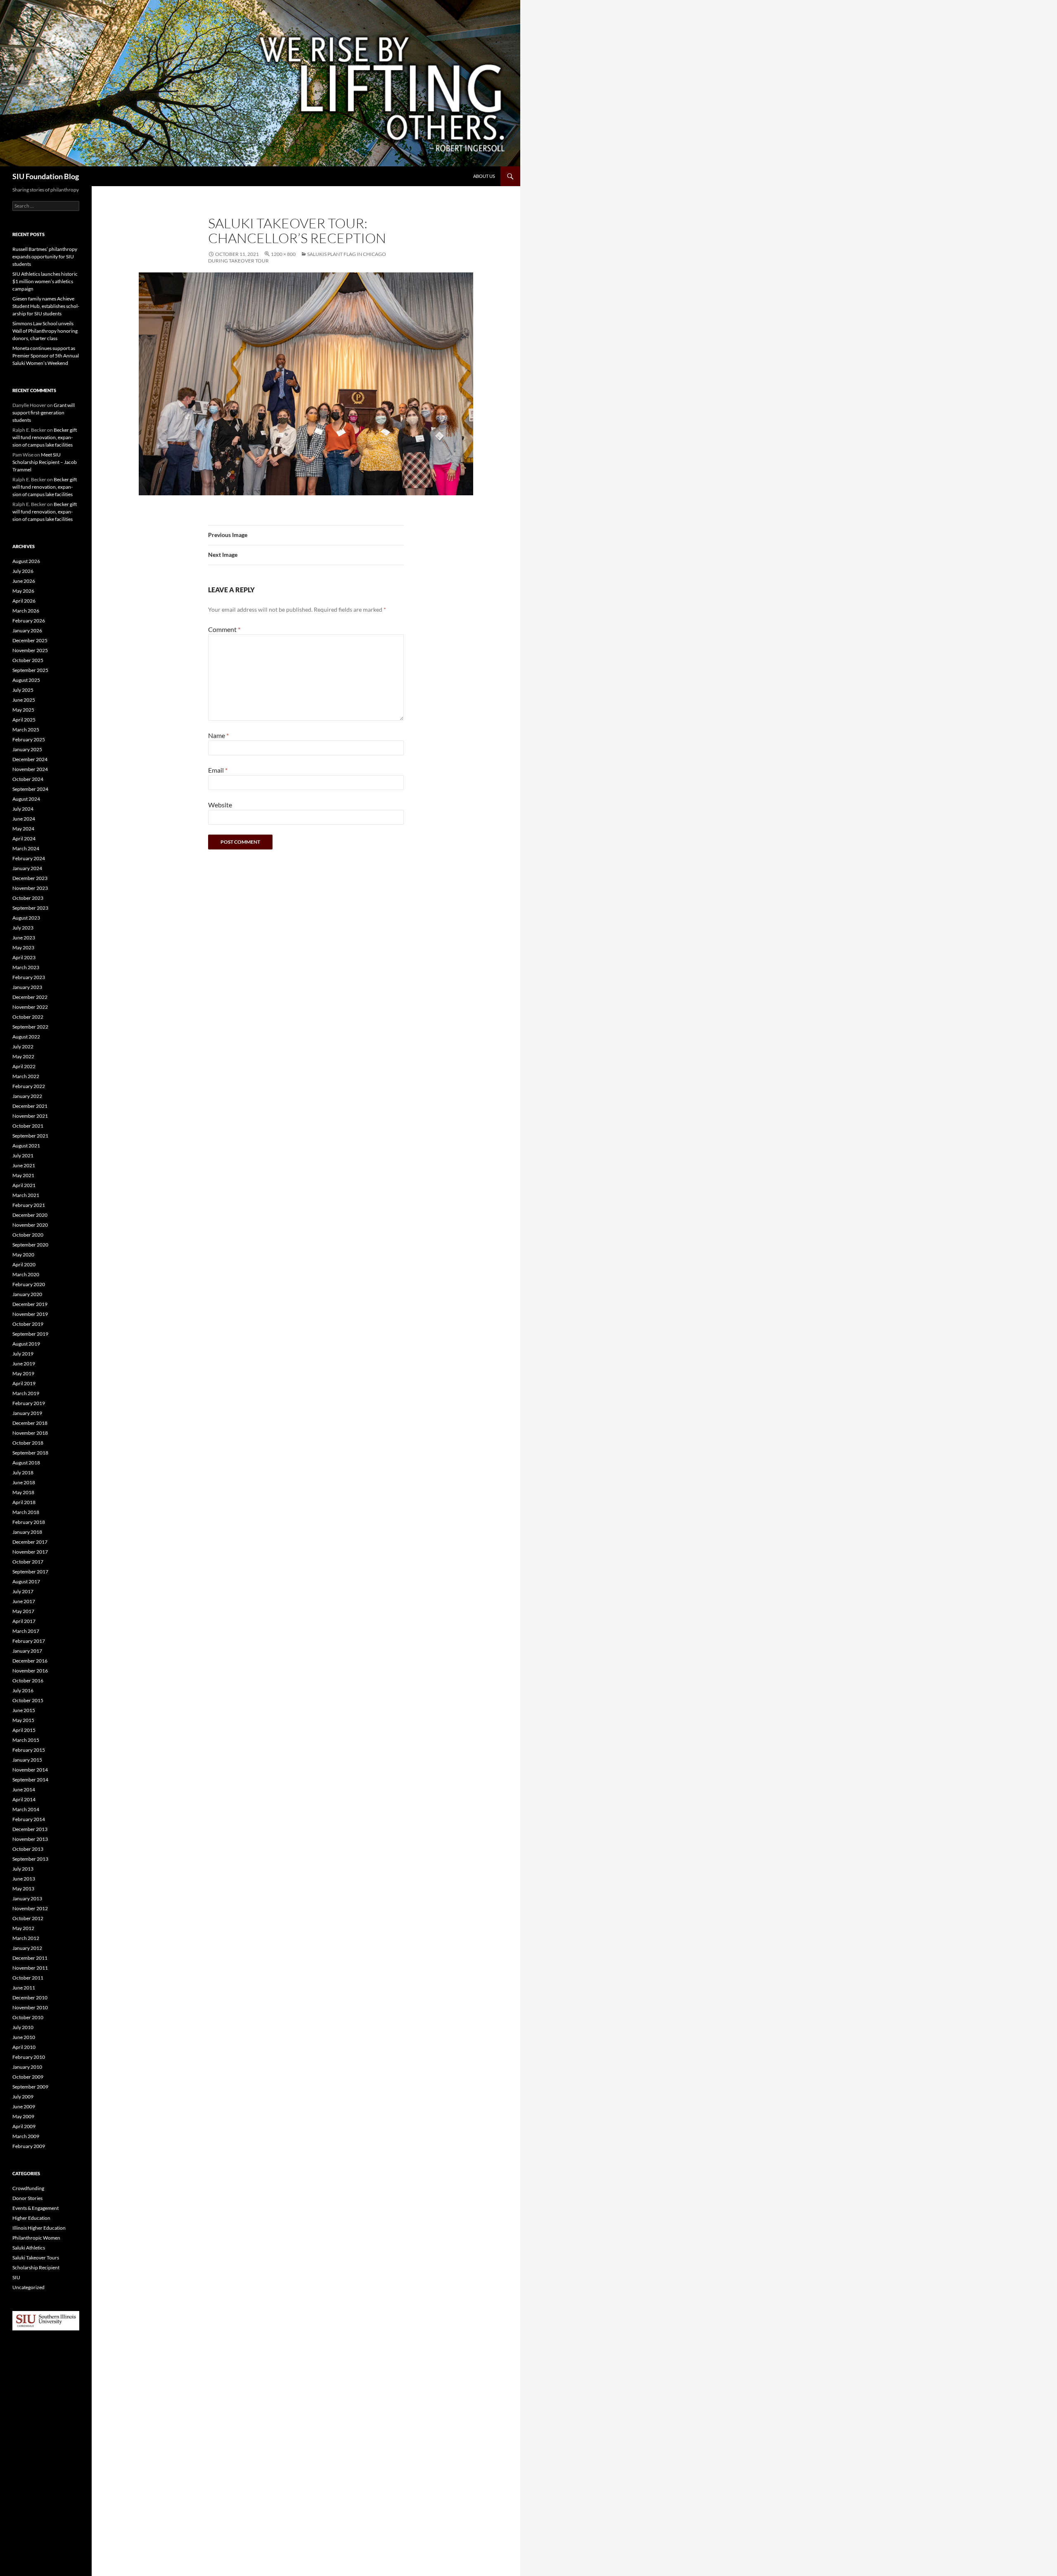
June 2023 (24, 938)
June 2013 (24, 1879)
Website (220, 805)
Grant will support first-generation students (44, 413)
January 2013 (27, 1898)
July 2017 (23, 1591)
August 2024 (26, 799)
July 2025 (23, 690)
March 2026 (26, 611)
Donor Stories (27, 2198)
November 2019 (30, 1314)
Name (218, 735)
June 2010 (24, 2037)
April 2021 (24, 1185)
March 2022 (26, 1076)
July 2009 (23, 2097)
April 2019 (24, 1383)
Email (218, 770)
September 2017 (30, 1572)
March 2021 (26, 1195)
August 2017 (26, 1581)
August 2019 (26, 1344)
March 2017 (26, 1631)
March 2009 (26, 2136)
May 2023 (23, 947)
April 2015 (24, 1730)
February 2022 (29, 1086)
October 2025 (28, 660)
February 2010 (29, 2057)
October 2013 (28, 1849)
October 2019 (28, 1324)
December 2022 (30, 997)
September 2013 (30, 1859)
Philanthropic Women (36, 2238)
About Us (484, 176)
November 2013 (30, 1839)
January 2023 (27, 987)
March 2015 (26, 1740)
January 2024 (27, 868)
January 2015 (27, 1760)
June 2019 (24, 1364)
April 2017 (24, 1621)
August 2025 (26, 680)
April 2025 (24, 720)
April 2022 (24, 1066)
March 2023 (26, 967)
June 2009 (24, 2106)
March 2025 (26, 730)
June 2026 (24, 581)
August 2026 (26, 561)
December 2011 (30, 1958)
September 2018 (30, 1453)
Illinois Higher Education (39, 2228)
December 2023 (30, 878)
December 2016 (30, 1661)
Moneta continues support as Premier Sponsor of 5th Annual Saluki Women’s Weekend (46, 356)
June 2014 (24, 1789)
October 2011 (28, 1978)
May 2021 (23, 1175)
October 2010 (28, 2017)
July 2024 (23, 809)
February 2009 (29, 2146)
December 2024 (30, 759)
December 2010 (30, 1998)
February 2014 (29, 1819)
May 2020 (23, 1255)
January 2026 (27, 630)
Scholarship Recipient (36, 2267)
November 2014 (30, 1770)
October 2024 (28, 779)
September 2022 (30, 1027)
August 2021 (26, 1146)
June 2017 (24, 1601)
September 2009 (30, 2087)
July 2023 (23, 928)
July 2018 (23, 1473)
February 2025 (29, 739)
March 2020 (26, 1274)
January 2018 (27, 1532)
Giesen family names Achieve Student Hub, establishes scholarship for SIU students (46, 306)
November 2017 (30, 1552)
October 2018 (28, 1443)
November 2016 (30, 1671)
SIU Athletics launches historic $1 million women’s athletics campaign (45, 281)
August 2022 (26, 1037)
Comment (224, 629)
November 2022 (30, 1007)
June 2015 (24, 1710)
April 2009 (24, 2126)
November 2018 (30, 1433)
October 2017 (28, 1562)
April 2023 (24, 957)
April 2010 (24, 2047)
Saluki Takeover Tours (36, 2258)
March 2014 (26, 1809)
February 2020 (29, 1284)
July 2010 (23, 2027)
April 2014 (24, 1799)
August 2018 (26, 1463)
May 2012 (23, 1928)
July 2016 (23, 1690)
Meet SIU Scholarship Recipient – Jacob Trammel (45, 462)
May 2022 (23, 1056)
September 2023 (30, 908)
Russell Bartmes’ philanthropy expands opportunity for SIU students (45, 257)
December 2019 (30, 1304)
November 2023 (30, 888)
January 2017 (27, 1651)
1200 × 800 (283, 254)
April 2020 (24, 1264)
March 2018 (26, 1512)
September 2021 (30, 1136)
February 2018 (29, 1522)
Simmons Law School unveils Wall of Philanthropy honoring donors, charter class (45, 331)
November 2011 (30, 1968)
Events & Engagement (36, 2208)
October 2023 (28, 898)
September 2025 (30, 670)
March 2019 (26, 1393)
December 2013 (30, 1829)
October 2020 (28, 1235)
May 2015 (23, 1720)
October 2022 (28, 1017)
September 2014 (30, 1780)
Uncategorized (28, 2287)
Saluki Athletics (29, 2248)
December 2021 (30, 1106)
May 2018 (23, 1492)
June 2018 (24, 1482)
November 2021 (30, 1116)
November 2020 (30, 1225)
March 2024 (26, 848)
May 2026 (23, 591)
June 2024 (24, 819)
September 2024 (30, 789)
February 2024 (29, 858)
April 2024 (24, 839)
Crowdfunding (28, 2188)
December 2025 (30, 640)
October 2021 (28, 1126)
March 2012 (26, 1938)
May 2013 (23, 1889)
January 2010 (27, 2067)
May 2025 (23, 710)
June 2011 (24, 1988)
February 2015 (29, 1750)
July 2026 (23, 571)
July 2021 (23, 1156)
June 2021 (24, 1165)
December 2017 (30, 1542)
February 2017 (29, 1641)
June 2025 (24, 700)
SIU (16, 2277)
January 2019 (27, 1413)
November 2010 (30, 2007)
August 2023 (26, 918)
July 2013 (23, 1869)
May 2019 (23, 1373)
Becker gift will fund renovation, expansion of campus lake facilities (45, 437)
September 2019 (30, 1334)
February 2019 (29, 1403)
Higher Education (31, 2218)
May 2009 (23, 2116)
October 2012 (28, 1918)
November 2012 (30, 1908)
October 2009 (28, 2077)
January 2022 (27, 1096)
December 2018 (30, 1423)
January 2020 (27, 1294)
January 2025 (27, 749)
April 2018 (24, 1502)
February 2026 (29, 621)
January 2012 (27, 1948)
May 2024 (23, 829)
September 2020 (30, 1245)
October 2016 (28, 1681)
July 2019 (23, 1354)
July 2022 (23, 1047)
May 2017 (23, 1611)
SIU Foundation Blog (46, 176)
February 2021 (29, 1205)
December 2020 (30, 1215)
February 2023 (29, 977)
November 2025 (30, 650)
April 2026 (24, 601)
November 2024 (30, 769)
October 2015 (28, 1700)
